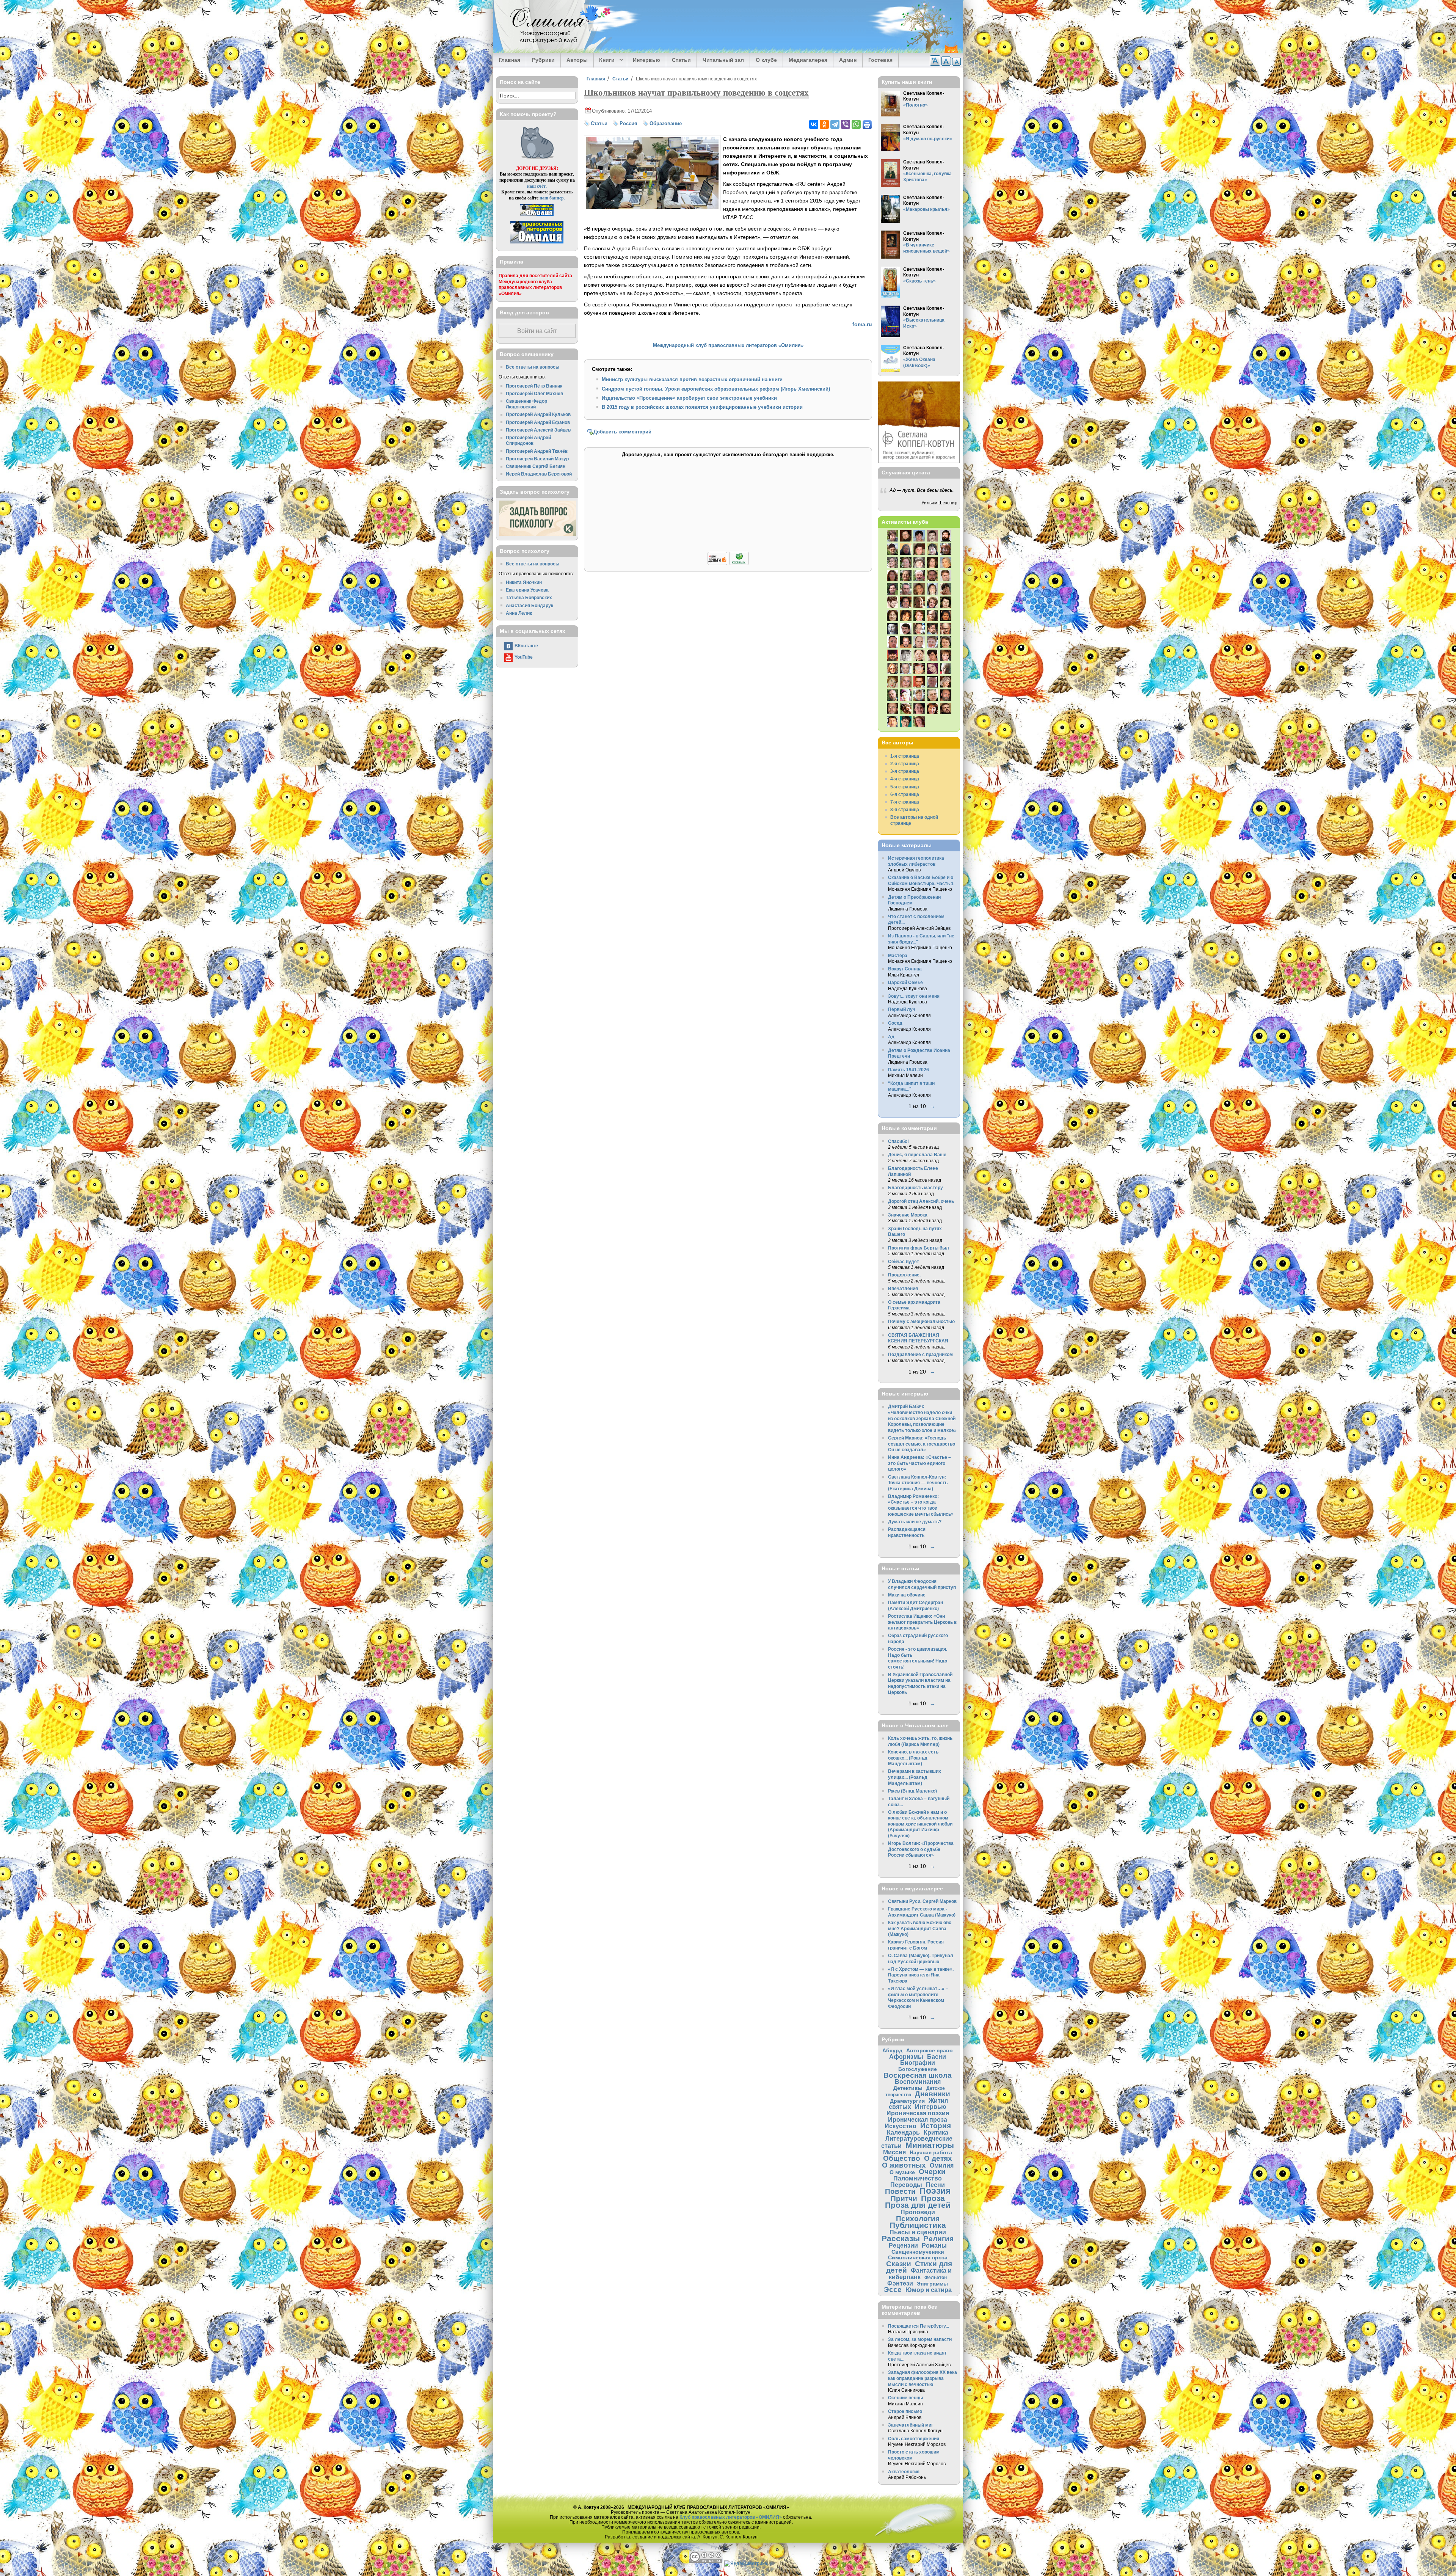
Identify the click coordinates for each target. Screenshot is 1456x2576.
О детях (938, 2158)
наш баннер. (552, 198)
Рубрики (543, 60)
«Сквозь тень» (919, 281)
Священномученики (918, 2252)
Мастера (898, 955)
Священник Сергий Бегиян (536, 466)
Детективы (908, 2088)
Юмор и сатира (929, 2290)
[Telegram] (835, 124)
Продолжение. (904, 1275)
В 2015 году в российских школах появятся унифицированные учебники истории (702, 407)
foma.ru (862, 324)
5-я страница (905, 787)
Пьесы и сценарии (918, 2232)
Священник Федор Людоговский (526, 404)
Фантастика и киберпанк (920, 2274)
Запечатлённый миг (911, 2425)
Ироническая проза (918, 2119)
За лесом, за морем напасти (920, 2339)
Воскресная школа (918, 2075)
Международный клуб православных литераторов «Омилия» (728, 345)
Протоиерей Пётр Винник (534, 386)
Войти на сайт (537, 331)
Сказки (899, 2264)
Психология (918, 2219)
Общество (902, 2158)
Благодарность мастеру (915, 1188)
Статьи (681, 60)
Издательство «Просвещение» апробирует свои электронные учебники (689, 398)
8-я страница (905, 809)
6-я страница (905, 794)
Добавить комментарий (622, 432)
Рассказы (901, 2238)
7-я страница (905, 802)
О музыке (902, 2172)
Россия (628, 123)
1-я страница (905, 756)
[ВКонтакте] (814, 124)
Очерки (932, 2172)
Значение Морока (908, 1215)
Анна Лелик (519, 613)
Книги (604, 60)
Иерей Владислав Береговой (539, 474)
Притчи (904, 2198)
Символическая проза (918, 2257)
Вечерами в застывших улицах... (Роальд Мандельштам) (915, 1777)
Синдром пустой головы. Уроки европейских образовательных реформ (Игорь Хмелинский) (716, 389)
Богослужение (918, 2069)
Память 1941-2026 (908, 1070)
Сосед (895, 1023)
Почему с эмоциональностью (921, 1321)
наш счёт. (537, 186)
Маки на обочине (907, 1595)
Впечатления (903, 1288)
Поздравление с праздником (920, 1354)
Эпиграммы (932, 2284)
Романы (934, 2245)
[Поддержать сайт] (728, 564)
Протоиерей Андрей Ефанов (538, 422)
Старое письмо (905, 2411)
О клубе (766, 60)
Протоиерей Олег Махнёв (534, 393)
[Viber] (846, 124)
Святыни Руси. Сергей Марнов (922, 1901)
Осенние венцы (905, 2398)
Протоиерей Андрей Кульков (538, 414)
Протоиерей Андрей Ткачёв (537, 451)
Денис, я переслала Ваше (917, 1155)
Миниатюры (930, 2145)
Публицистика (918, 2225)
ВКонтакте (526, 646)
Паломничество (918, 2178)
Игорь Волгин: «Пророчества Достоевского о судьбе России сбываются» (921, 1849)
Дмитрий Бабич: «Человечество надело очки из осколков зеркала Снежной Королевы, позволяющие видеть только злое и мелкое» (922, 1418)
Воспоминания (918, 2082)
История (936, 2126)
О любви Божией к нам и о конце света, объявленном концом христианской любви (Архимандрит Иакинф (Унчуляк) (920, 1824)
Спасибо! (898, 1141)
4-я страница (905, 779)
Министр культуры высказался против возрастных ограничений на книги (692, 379)
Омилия (942, 2165)
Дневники (933, 2094)
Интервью (646, 60)
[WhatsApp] (856, 124)
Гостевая (880, 60)
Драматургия (907, 2101)
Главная (509, 60)
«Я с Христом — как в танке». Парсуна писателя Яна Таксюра (921, 1975)
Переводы (906, 2185)
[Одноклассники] (824, 124)
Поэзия (935, 2191)
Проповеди (918, 2212)
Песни (935, 2185)
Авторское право (930, 2050)
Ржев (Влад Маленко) (912, 1791)
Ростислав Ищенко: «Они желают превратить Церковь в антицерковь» (922, 1622)
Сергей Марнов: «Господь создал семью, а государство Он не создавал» (922, 1444)
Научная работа (931, 2152)
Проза (933, 2198)
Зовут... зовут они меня (914, 996)
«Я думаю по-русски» (928, 139)
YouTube (524, 657)
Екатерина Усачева (527, 590)
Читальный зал (723, 60)
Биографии (918, 2063)
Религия (939, 2239)
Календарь (903, 2132)
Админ (848, 60)
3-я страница (905, 771)
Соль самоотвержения (914, 2439)
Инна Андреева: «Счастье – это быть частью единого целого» (919, 1463)
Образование (666, 123)
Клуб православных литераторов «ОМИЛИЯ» (731, 2517)
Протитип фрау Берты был (919, 1248)
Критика (936, 2132)
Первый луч (902, 1009)
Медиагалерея (808, 60)
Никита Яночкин (524, 582)
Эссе (893, 2290)
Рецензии (903, 2245)
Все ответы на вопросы (533, 367)
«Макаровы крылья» (926, 209)
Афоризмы (906, 2056)
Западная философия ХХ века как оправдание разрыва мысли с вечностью (923, 2378)
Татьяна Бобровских (529, 597)
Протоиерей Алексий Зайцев (538, 430)
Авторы (577, 60)
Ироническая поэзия (918, 2113)
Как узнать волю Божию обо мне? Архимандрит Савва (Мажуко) (920, 1928)
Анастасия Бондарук (530, 605)
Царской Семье (905, 982)
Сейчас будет (904, 1261)
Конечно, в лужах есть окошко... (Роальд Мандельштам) (913, 1758)
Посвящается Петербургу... (919, 2326)
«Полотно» (915, 105)
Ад (891, 1037)
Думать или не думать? (915, 1522)
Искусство (901, 2126)
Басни (937, 2056)
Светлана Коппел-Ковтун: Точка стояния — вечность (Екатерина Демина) (918, 1483)
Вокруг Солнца (905, 969)
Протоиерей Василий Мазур (537, 459)
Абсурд (892, 2050)
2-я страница (905, 764)
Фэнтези (900, 2283)
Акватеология (904, 2472)
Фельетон (936, 2277)
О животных (904, 2165)
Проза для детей (918, 2205)
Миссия (894, 2152)
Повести (900, 2191)
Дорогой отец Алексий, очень (921, 1201)
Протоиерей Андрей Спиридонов (528, 440)
